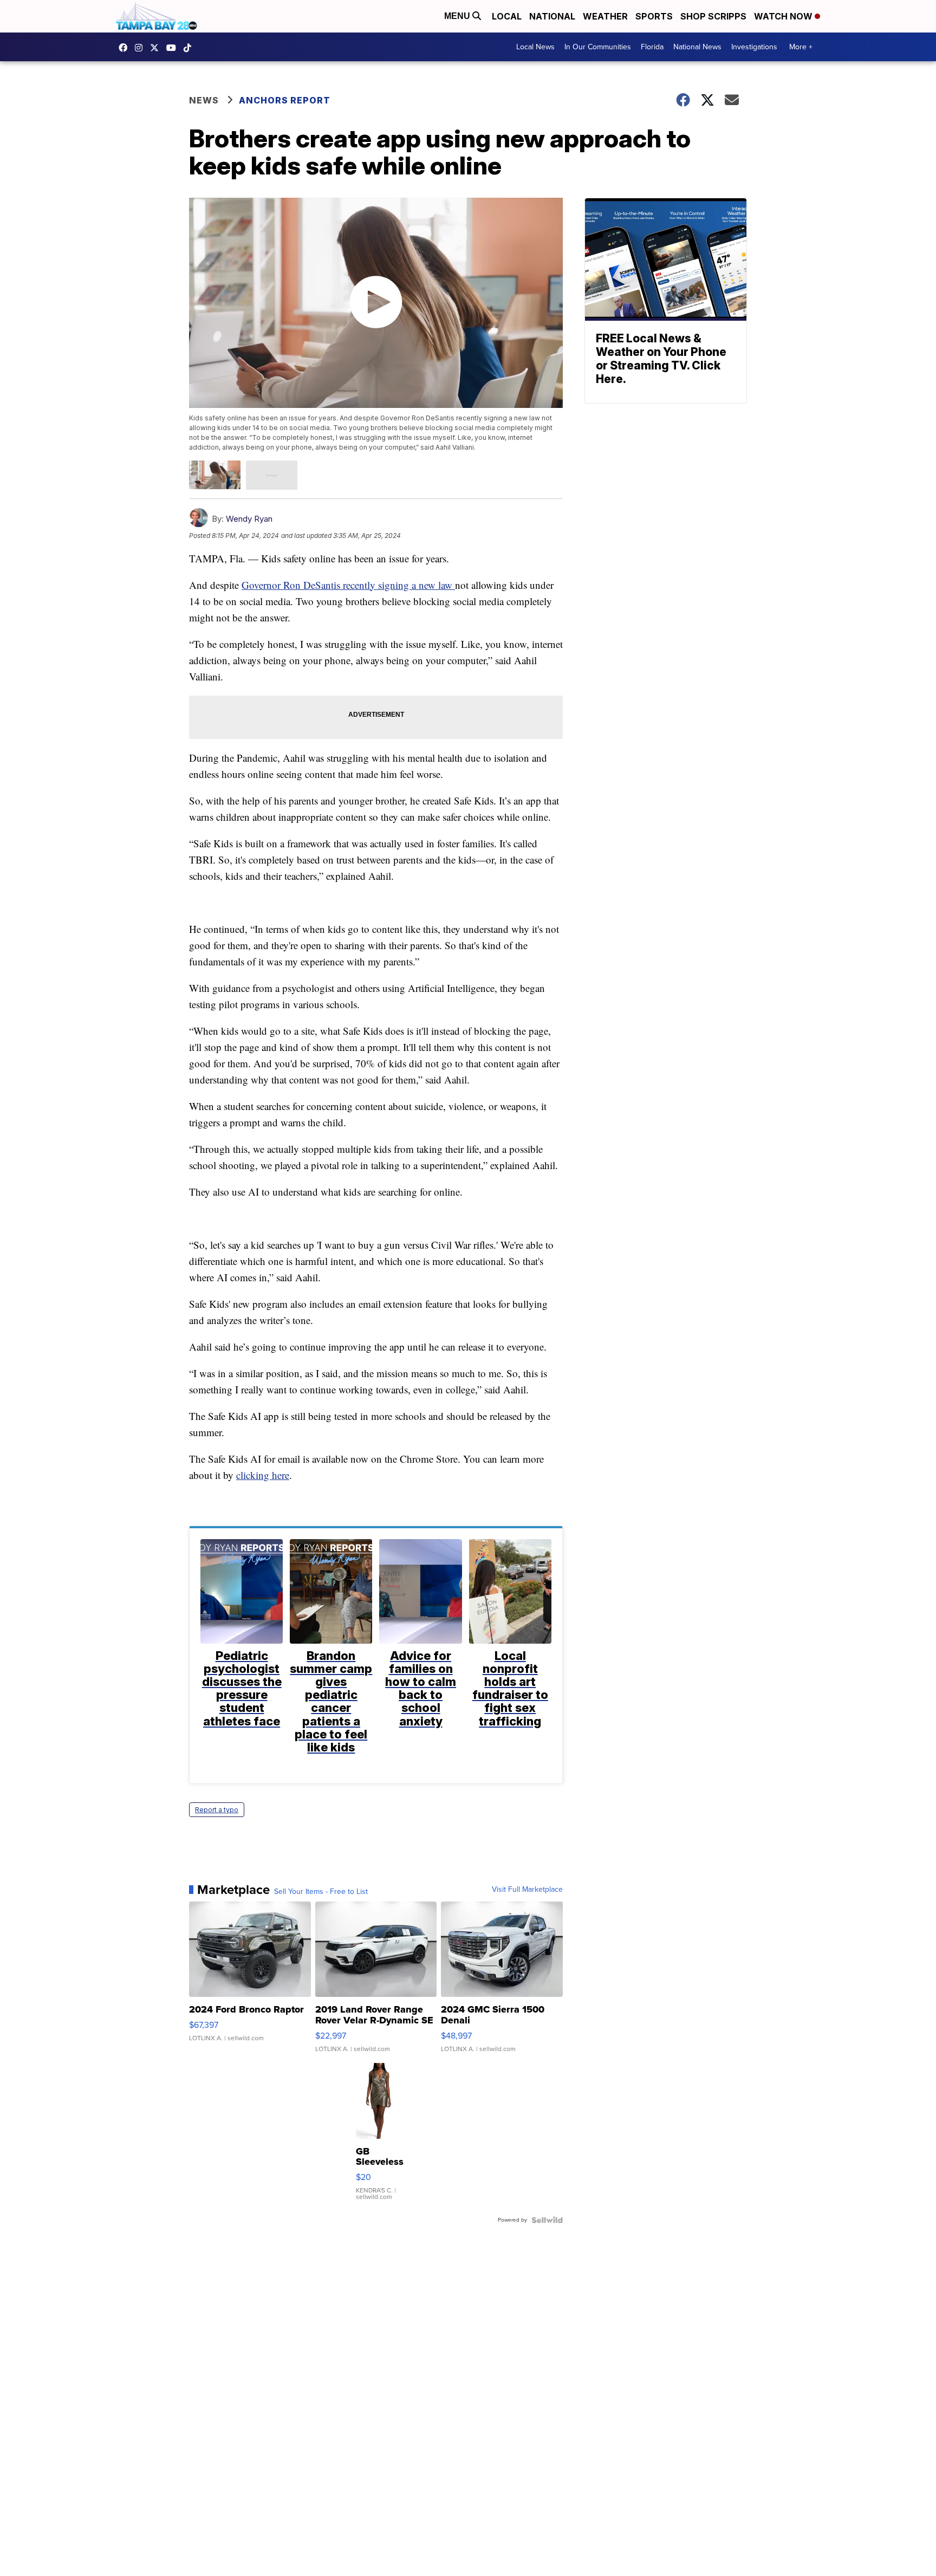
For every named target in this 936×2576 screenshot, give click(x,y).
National (552, 16)
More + (801, 47)
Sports (654, 16)
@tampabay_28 (190, 48)
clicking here (263, 1475)
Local (507, 16)
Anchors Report (285, 100)
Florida (652, 47)
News (204, 100)
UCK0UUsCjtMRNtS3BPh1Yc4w (174, 48)
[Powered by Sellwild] (547, 2220)
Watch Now (784, 16)
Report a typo (217, 1810)
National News (697, 47)
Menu (458, 16)
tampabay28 (157, 48)
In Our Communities (598, 47)
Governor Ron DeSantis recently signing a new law (348, 585)
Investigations (754, 47)
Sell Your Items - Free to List (321, 1892)
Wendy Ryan (249, 519)
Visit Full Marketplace (527, 1890)
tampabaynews (126, 48)
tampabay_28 (141, 48)
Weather (605, 16)
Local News (535, 47)
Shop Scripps (713, 16)
